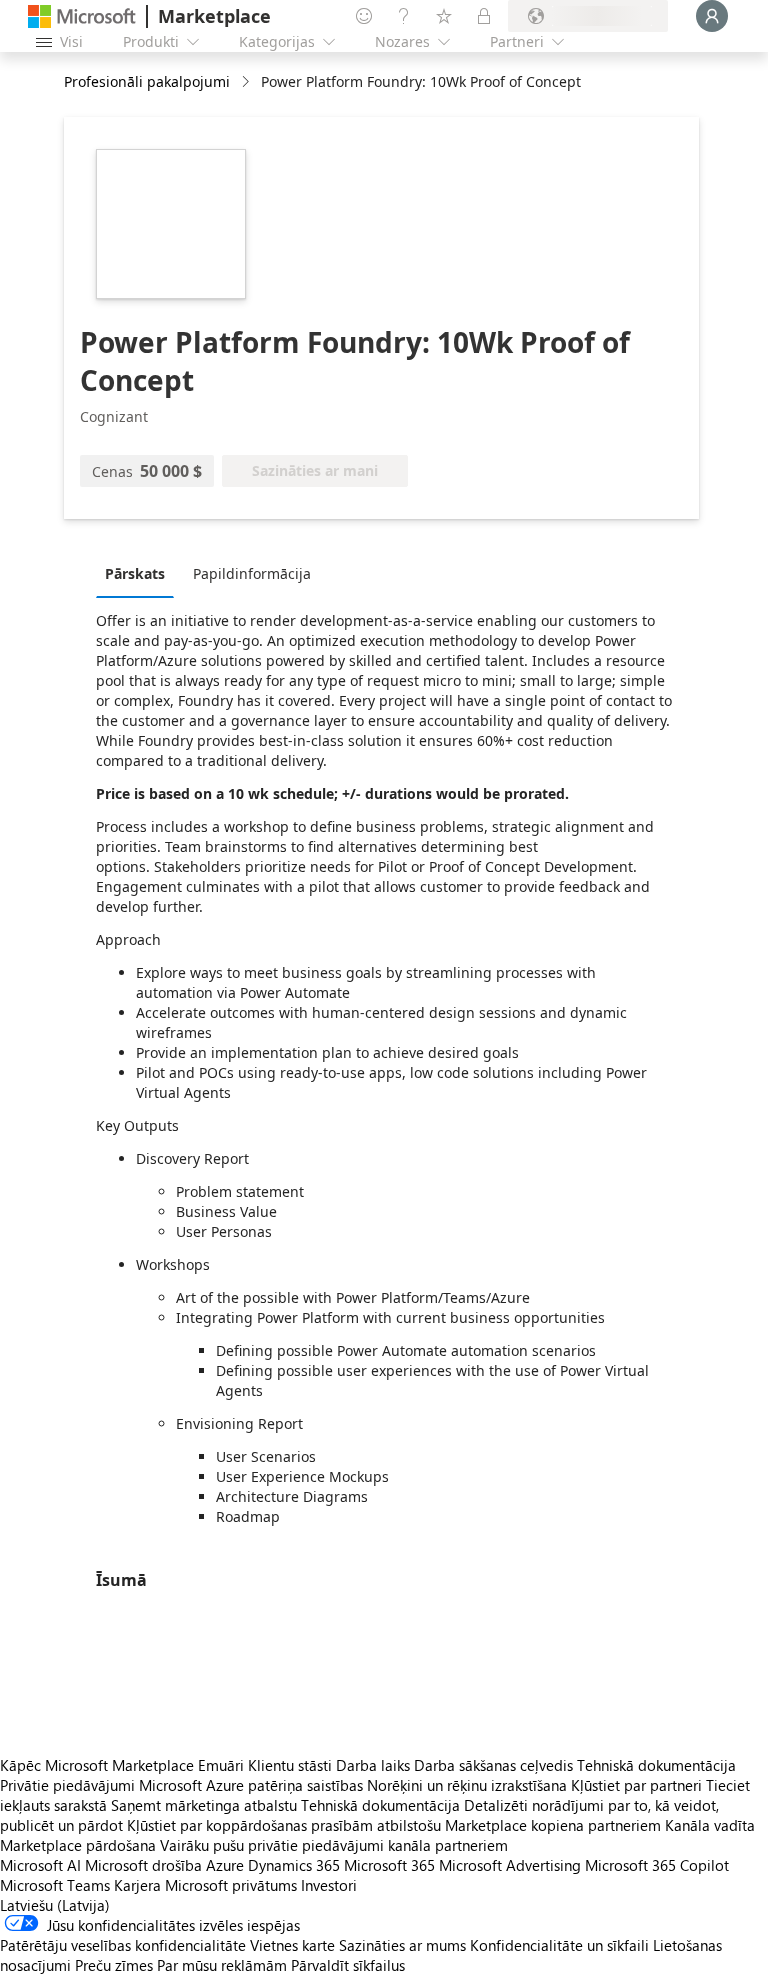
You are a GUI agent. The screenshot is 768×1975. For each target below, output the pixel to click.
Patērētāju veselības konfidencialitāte (123, 1945)
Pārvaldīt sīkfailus (348, 1965)
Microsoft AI (40, 1865)
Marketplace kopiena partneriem (553, 1825)
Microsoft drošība (143, 1865)
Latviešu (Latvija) (55, 1905)
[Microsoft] (82, 16)
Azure (225, 1865)
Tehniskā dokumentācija (656, 1765)
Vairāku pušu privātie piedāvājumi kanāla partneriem (334, 1845)
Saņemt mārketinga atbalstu (204, 1805)
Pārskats (135, 573)
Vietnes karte (292, 1945)
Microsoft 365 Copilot (657, 1865)
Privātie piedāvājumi (67, 1785)
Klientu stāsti (290, 1765)
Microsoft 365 (389, 1865)
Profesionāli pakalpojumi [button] (147, 81)
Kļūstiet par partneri (636, 1785)
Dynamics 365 (294, 1865)
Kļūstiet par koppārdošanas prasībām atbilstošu (284, 1825)
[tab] (140, 573)
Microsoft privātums (231, 1885)
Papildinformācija (252, 573)
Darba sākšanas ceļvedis (493, 1765)
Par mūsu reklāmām (222, 1965)
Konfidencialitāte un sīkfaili (559, 1945)
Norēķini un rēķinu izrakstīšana (467, 1785)
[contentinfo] (247, 82)
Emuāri (221, 1765)
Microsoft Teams (55, 1885)
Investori (329, 1885)
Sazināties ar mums (402, 1945)
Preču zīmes (114, 1965)
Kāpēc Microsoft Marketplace (97, 1765)
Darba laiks (373, 1765)
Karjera (137, 1885)
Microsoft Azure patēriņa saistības (253, 1785)
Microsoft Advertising (510, 1865)
